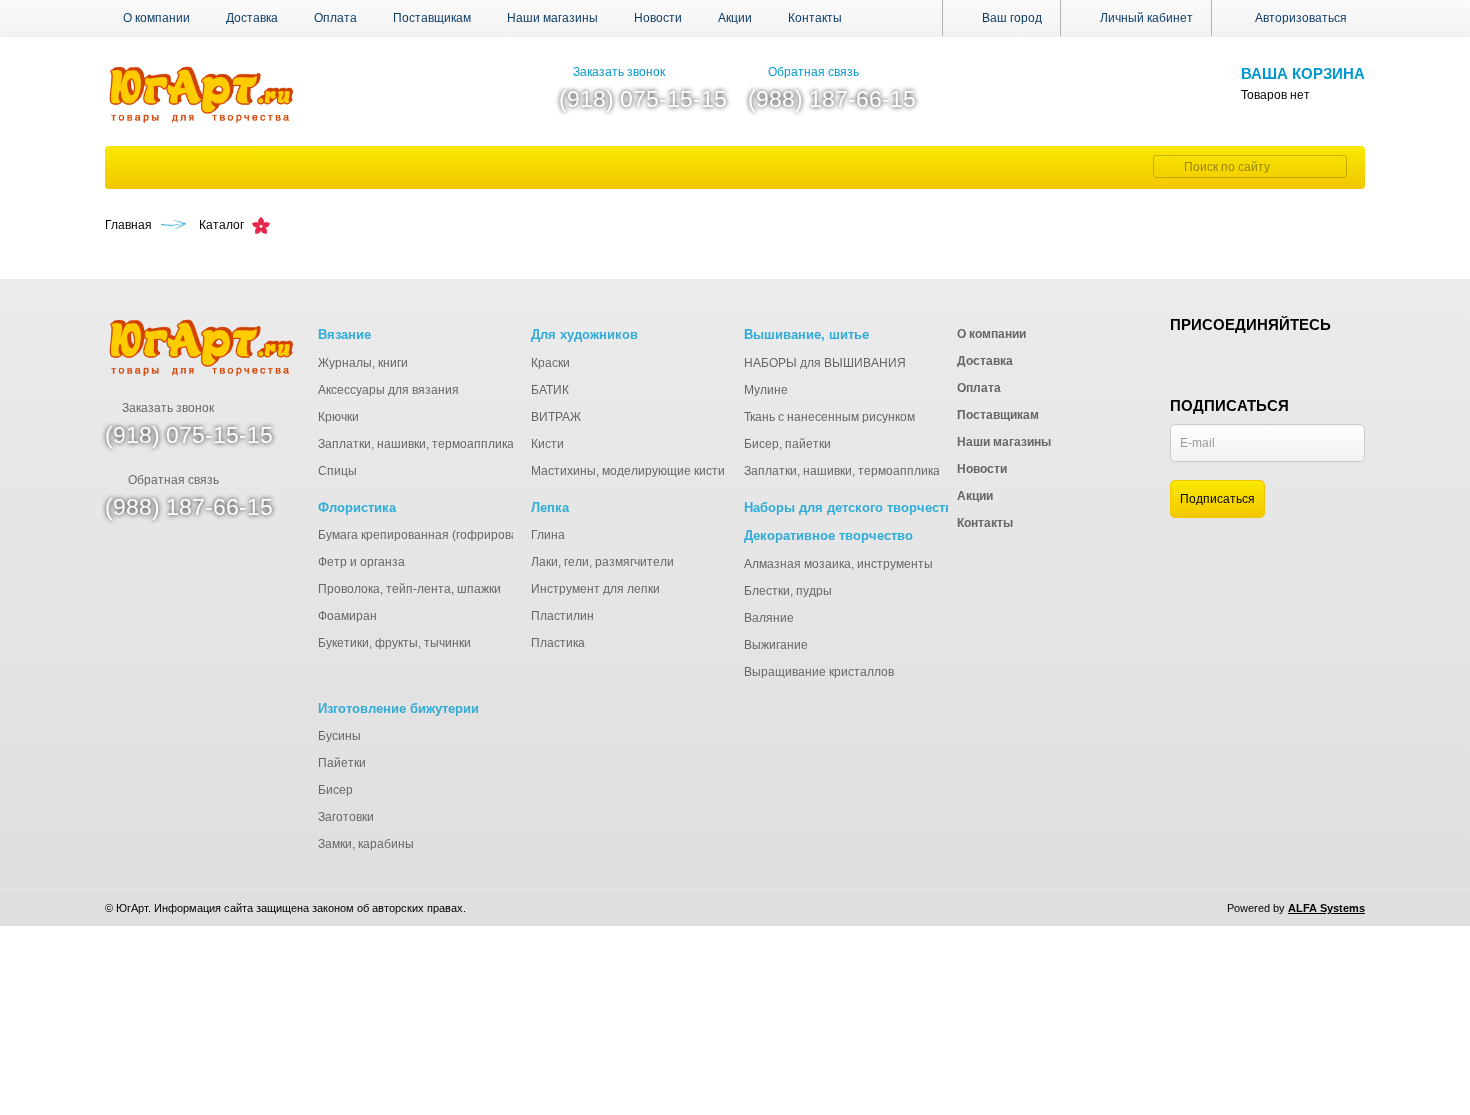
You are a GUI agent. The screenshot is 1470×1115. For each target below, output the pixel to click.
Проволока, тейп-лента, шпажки (409, 589)
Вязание (344, 334)
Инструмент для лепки (595, 589)
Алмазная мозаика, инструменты (838, 564)
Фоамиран (347, 616)
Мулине (766, 390)
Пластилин (562, 616)
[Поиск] (1166, 166)
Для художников (584, 334)
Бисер (335, 790)
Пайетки (342, 763)
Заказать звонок (619, 72)
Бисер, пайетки (787, 444)
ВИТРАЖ (556, 417)
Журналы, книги (363, 363)
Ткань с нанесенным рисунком (829, 417)
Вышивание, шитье (806, 334)
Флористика (357, 507)
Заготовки (346, 817)
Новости (658, 18)
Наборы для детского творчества (852, 507)
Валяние (769, 618)
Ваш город (1010, 18)
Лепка (550, 507)
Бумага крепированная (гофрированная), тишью (456, 535)
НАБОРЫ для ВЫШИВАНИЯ (825, 363)
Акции (735, 18)
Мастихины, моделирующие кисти (628, 471)
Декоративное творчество (828, 535)
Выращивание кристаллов (819, 672)
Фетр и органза (361, 562)
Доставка (252, 18)
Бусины (339, 736)
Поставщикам (432, 18)
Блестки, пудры (788, 591)
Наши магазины (552, 18)
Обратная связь (813, 72)
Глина (548, 535)
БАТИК (550, 390)
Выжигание (776, 645)
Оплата (335, 18)
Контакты (815, 18)
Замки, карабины (366, 844)
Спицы (337, 471)
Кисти (547, 444)
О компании (156, 18)
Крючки (338, 417)
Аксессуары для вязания (388, 390)
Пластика (558, 643)
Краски (550, 363)
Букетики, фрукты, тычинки (394, 643)
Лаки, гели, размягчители (602, 562)
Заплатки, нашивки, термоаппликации (426, 444)
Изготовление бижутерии (398, 708)
